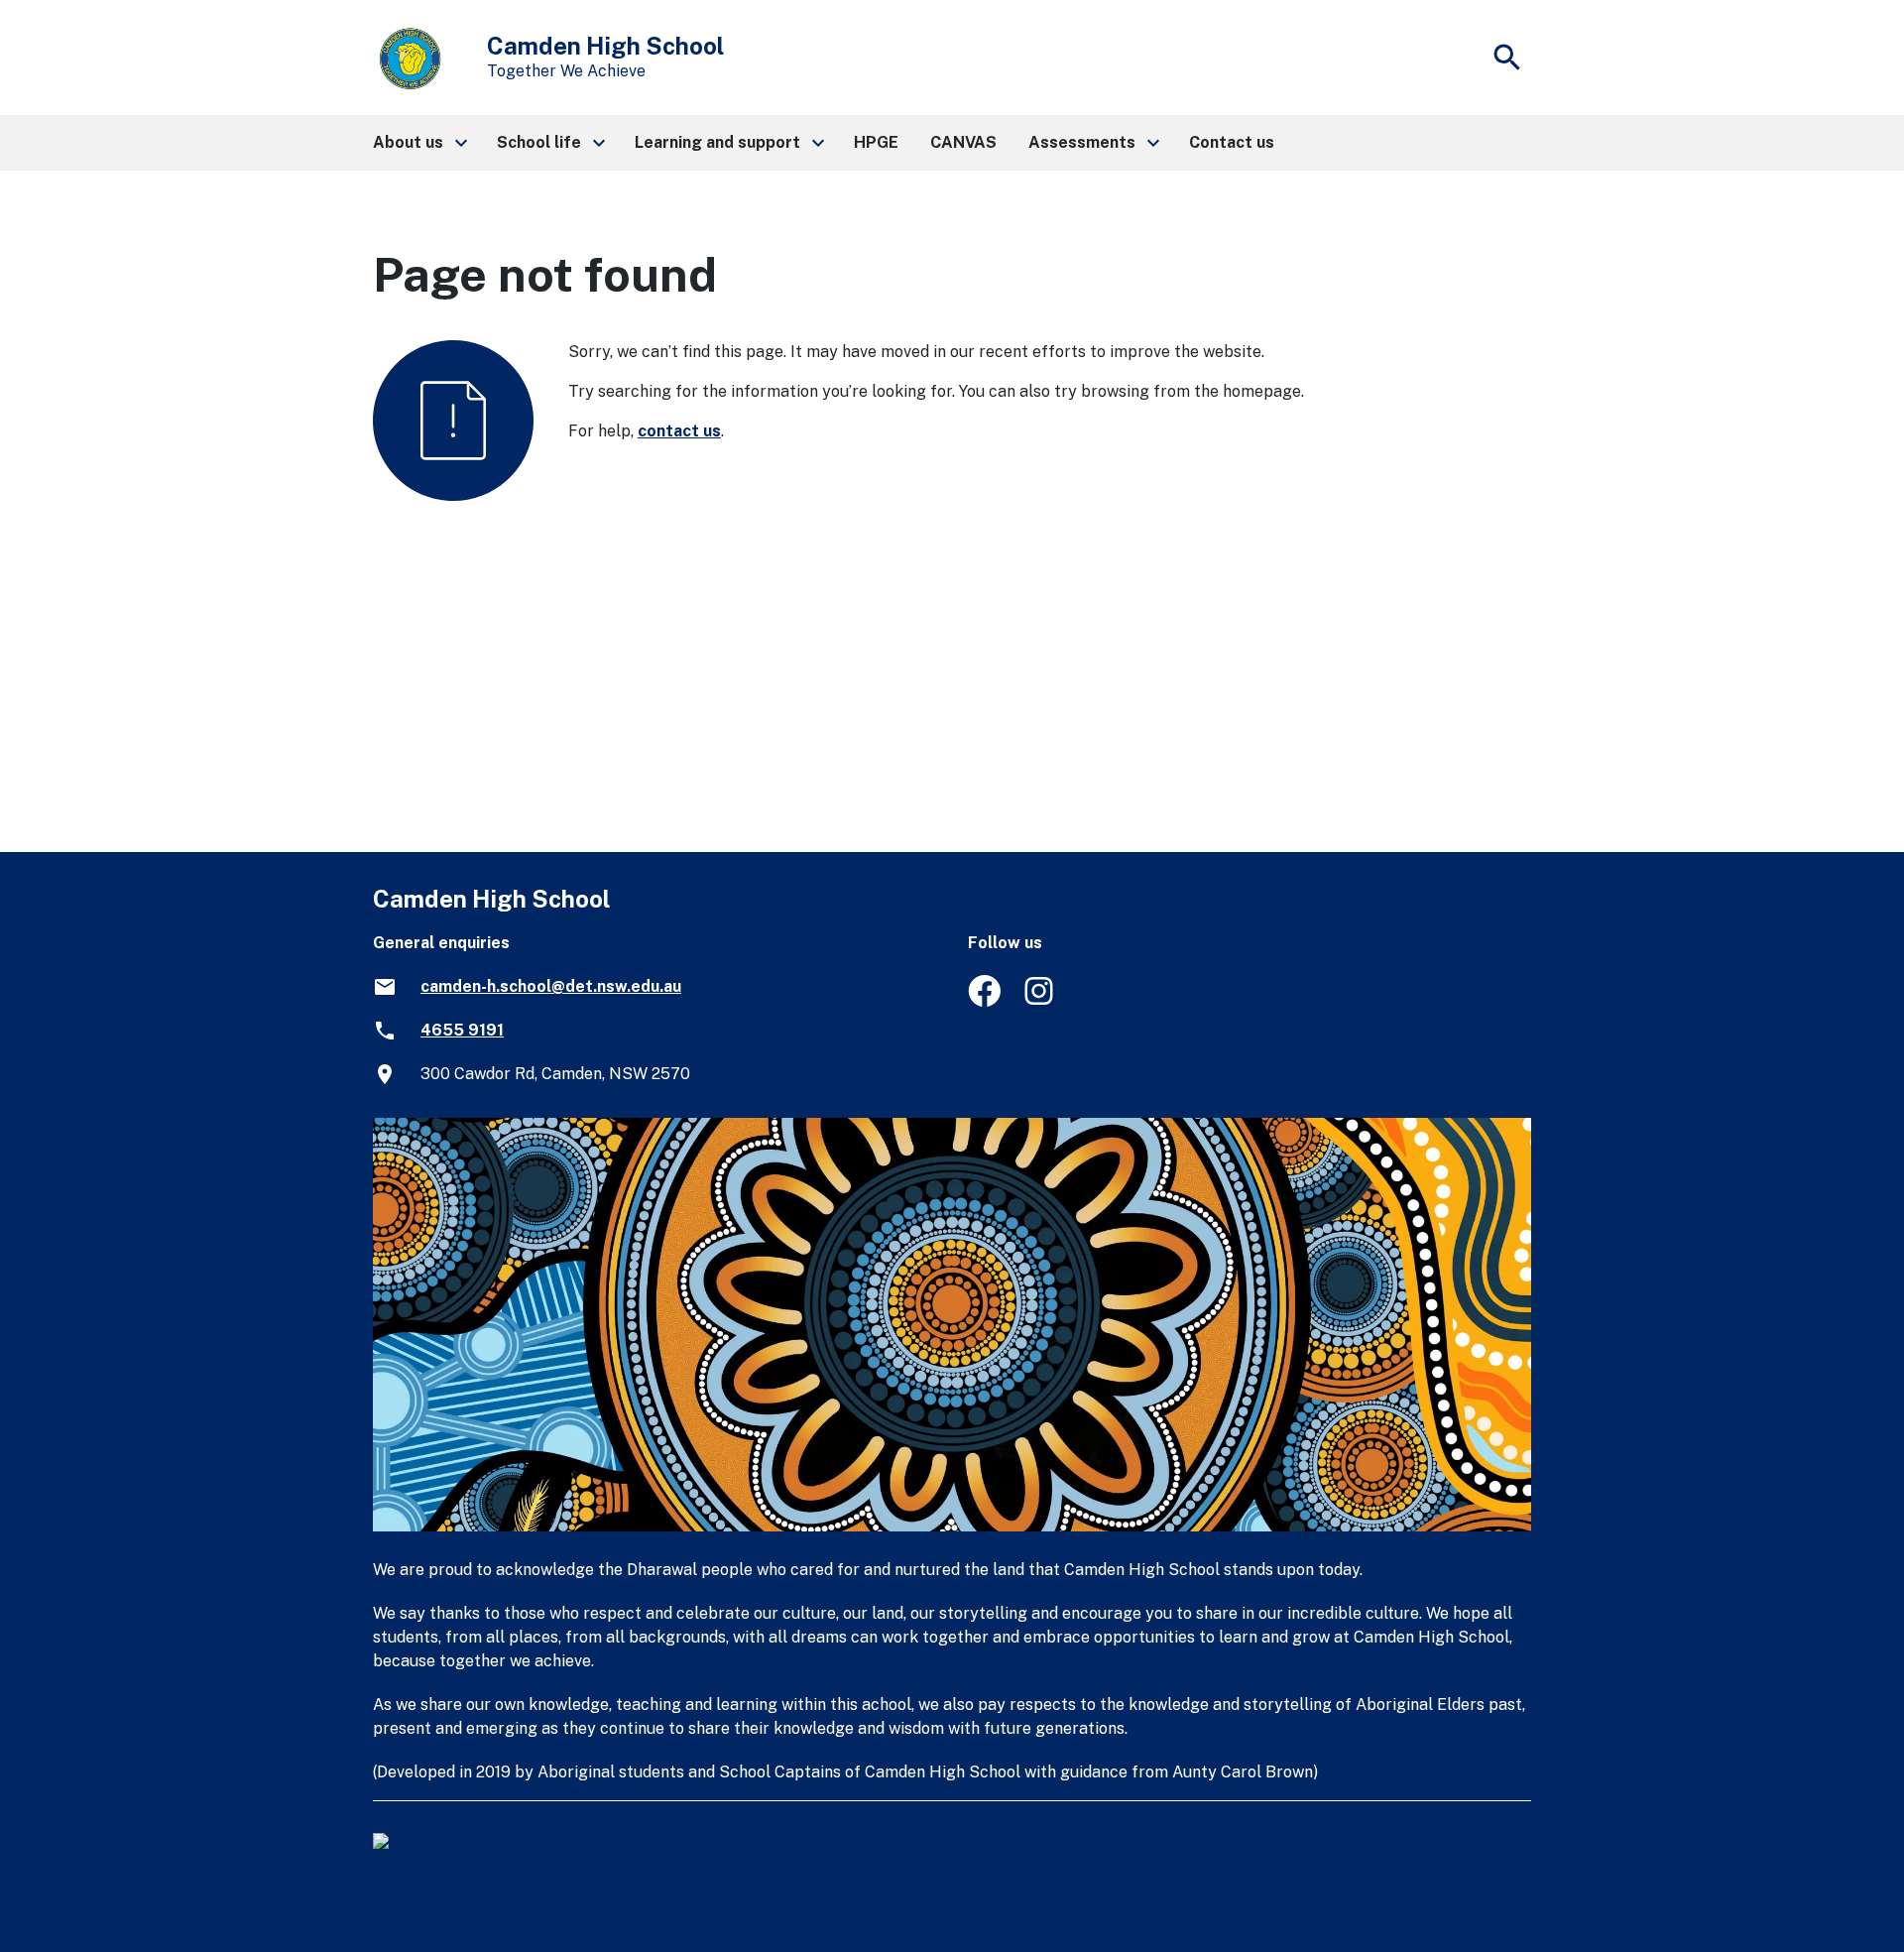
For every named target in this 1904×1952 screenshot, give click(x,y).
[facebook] (984, 1001)
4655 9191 (462, 1030)
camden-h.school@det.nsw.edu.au (551, 986)
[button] (419, 143)
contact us (679, 431)
